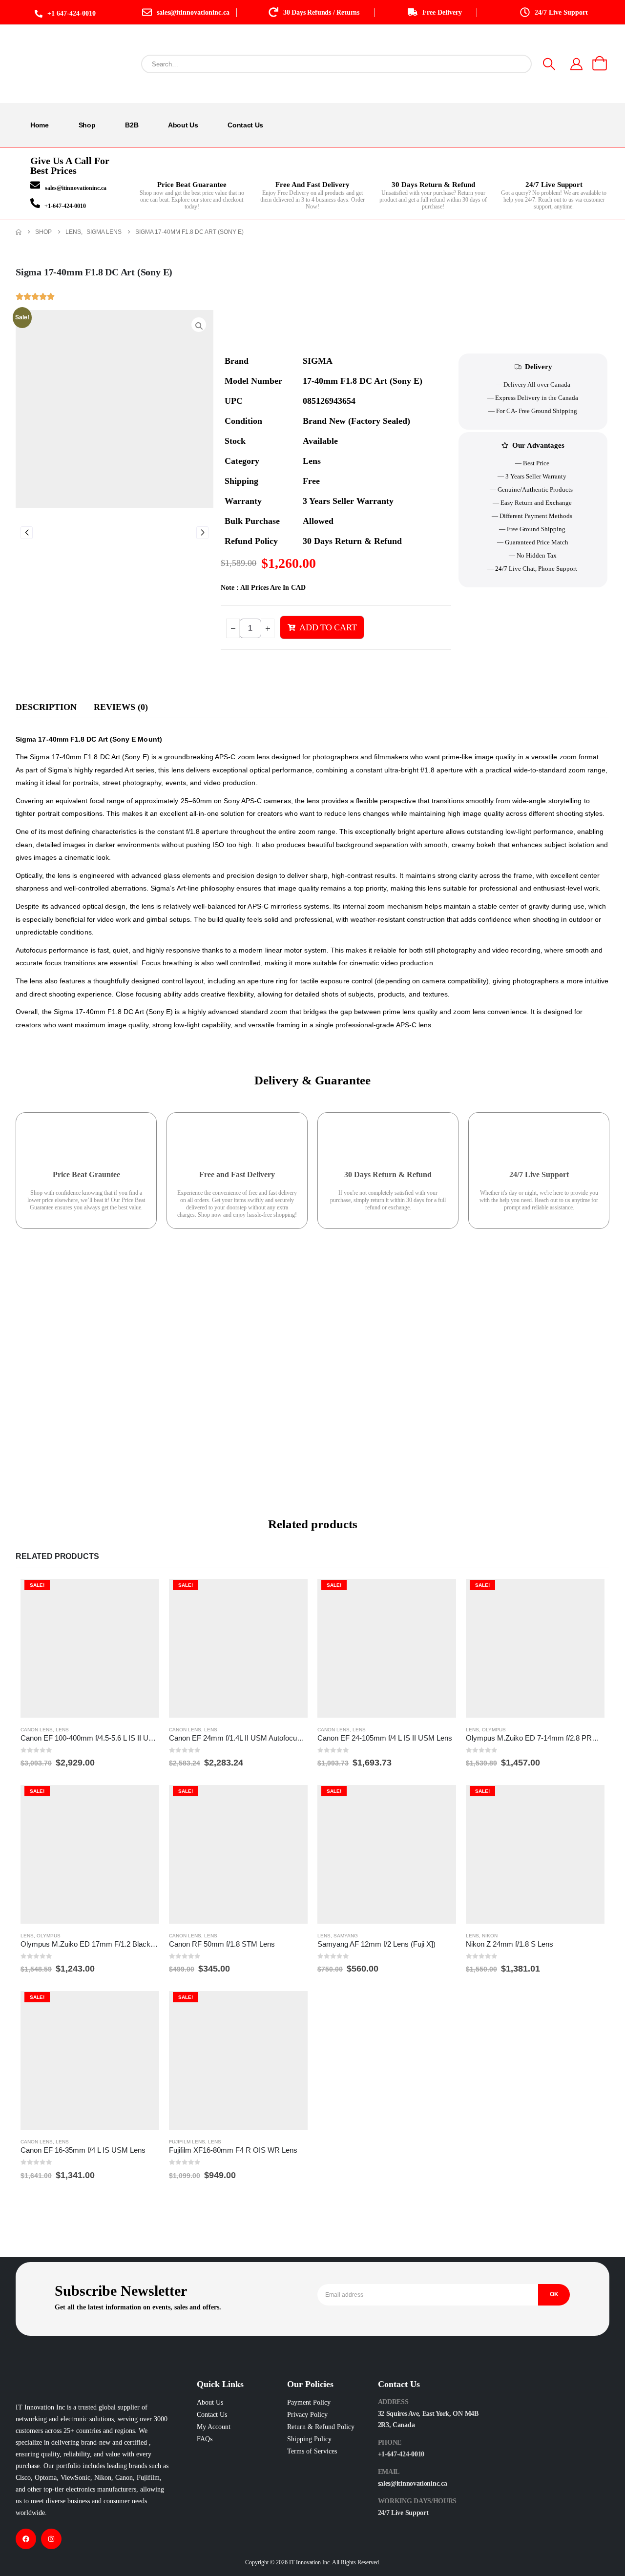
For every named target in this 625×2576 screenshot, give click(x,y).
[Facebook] (26, 2539)
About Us (183, 125)
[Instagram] (51, 2539)
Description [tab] (46, 707)
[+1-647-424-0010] (35, 203)
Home (40, 125)
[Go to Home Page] (19, 232)
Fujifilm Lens (187, 2142)
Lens (62, 1730)
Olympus (494, 1730)
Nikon (490, 1936)
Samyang (346, 1936)
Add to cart (328, 627)
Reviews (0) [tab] (121, 707)
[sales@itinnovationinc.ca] (35, 185)
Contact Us (245, 125)
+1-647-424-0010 (65, 206)
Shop (87, 125)
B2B (132, 125)
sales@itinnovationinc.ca (76, 188)
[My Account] (577, 64)
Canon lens (37, 1730)
